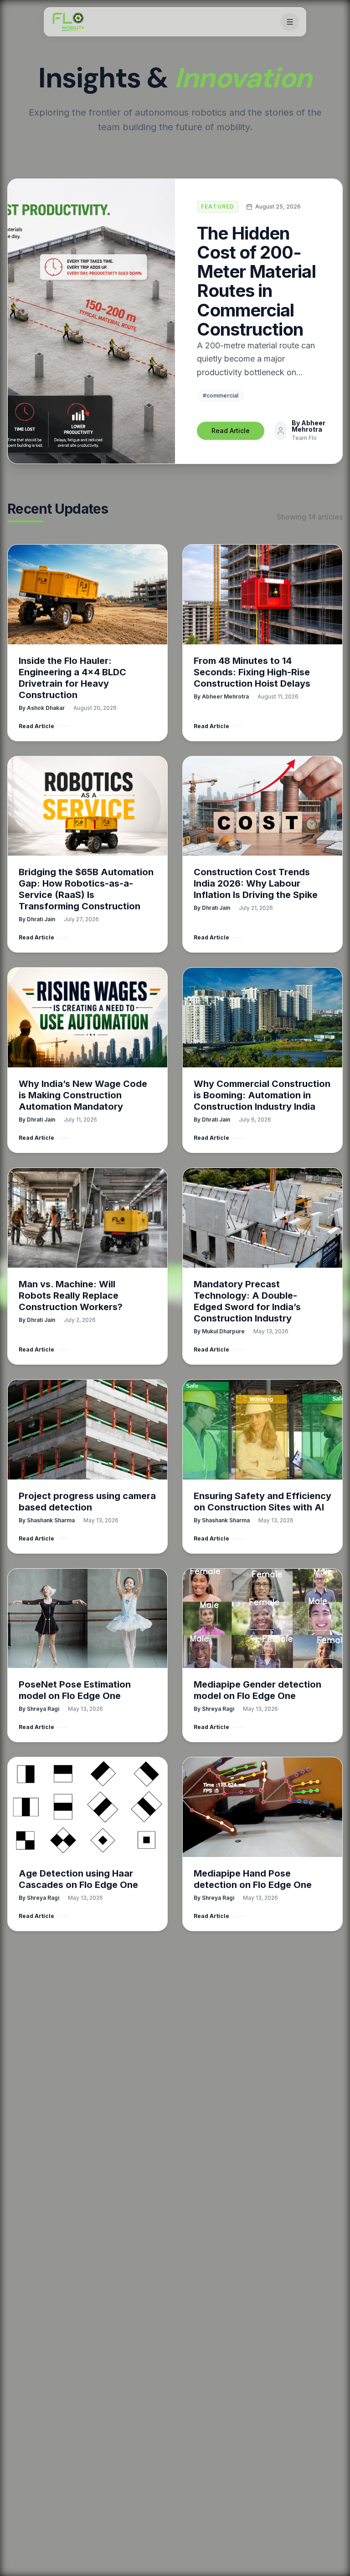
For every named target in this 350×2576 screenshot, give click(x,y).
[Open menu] (290, 22)
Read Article (231, 431)
